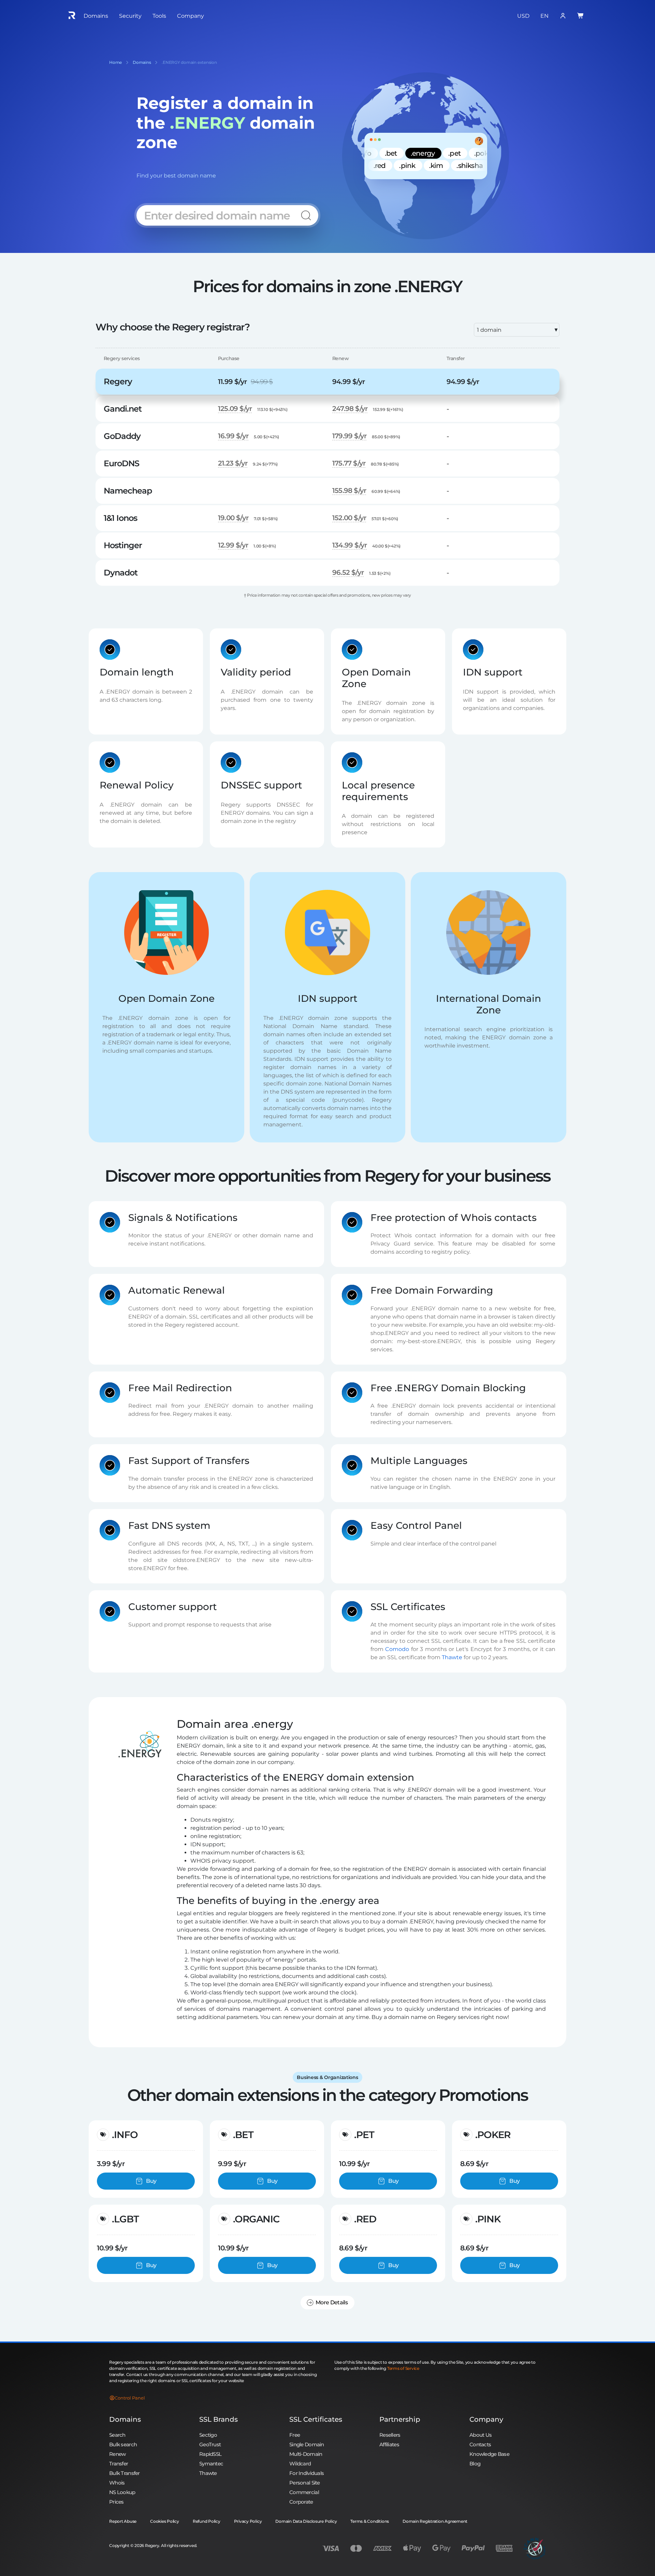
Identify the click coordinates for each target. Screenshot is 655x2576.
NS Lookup (122, 2492)
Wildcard (300, 2464)
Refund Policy (207, 2521)
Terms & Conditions (370, 2521)
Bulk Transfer (125, 2473)
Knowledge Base (489, 2454)
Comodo (397, 1649)
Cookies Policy (165, 2521)
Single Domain (307, 2444)
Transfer (119, 2464)
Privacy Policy (248, 2521)
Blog (475, 2464)
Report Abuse (123, 2521)
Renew (117, 2454)
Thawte (452, 1657)
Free (295, 2435)
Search (117, 2435)
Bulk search (123, 2444)
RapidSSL (210, 2454)
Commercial (304, 2492)
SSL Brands (219, 2419)
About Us (481, 2435)
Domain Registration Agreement (435, 2521)
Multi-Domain (306, 2454)
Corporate (301, 2502)
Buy (151, 2181)
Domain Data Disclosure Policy (306, 2521)
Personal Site (305, 2483)
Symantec (211, 2464)
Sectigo (208, 2435)
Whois (117, 2483)
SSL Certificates (316, 2419)
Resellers (390, 2435)
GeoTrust (210, 2444)
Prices (117, 2502)
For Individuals (307, 2473)
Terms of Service (403, 2368)
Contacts (480, 2444)
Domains (125, 2419)
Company (486, 2419)
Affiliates (389, 2444)
